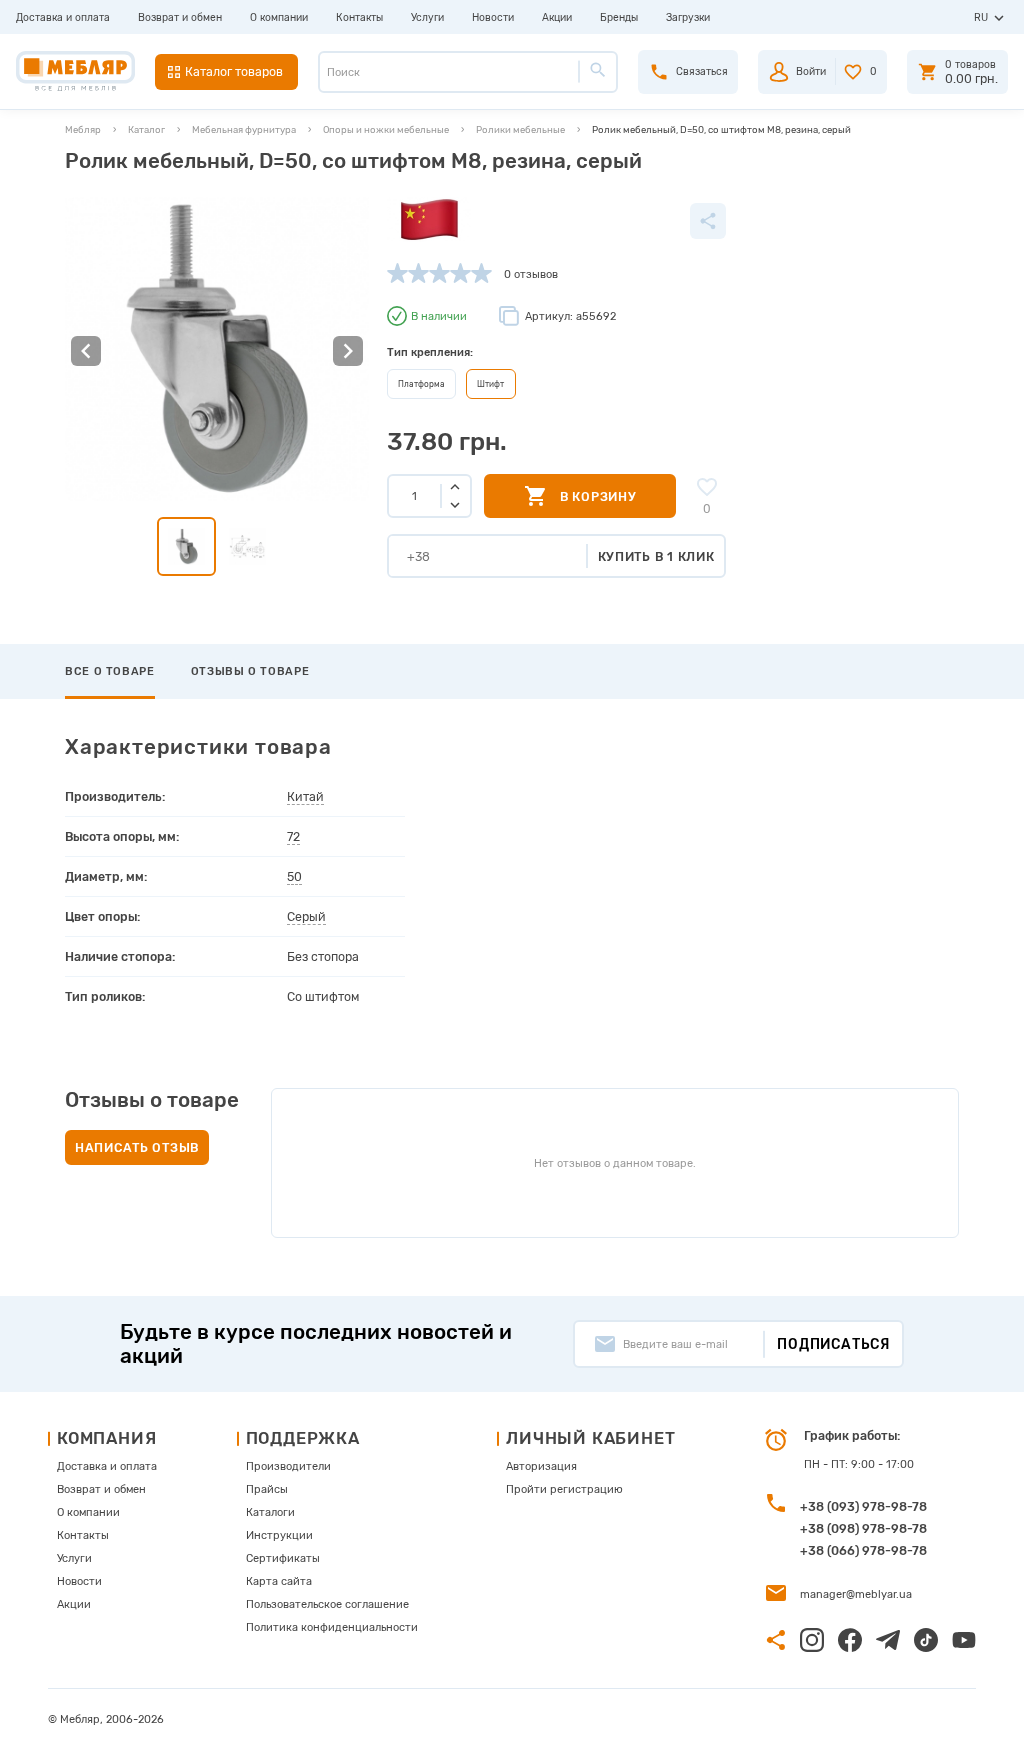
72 (293, 836)
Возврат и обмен (180, 17)
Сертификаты (283, 1558)
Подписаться (833, 1344)
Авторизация (541, 1466)
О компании (279, 17)
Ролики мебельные (520, 129)
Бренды (619, 17)
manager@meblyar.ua (856, 1594)
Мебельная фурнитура (244, 129)
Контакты (359, 17)
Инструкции (279, 1535)
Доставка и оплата (63, 17)
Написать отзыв (137, 1147)
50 (294, 876)
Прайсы (267, 1489)
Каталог (146, 129)
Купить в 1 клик (656, 556)
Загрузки (688, 17)
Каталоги (270, 1512)
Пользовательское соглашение (327, 1604)
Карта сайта (279, 1581)
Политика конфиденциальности (332, 1627)
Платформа (421, 384)
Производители (288, 1466)
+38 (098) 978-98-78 (863, 1528)
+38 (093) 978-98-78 (863, 1506)
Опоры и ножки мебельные (386, 129)
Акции (557, 17)
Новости (493, 17)
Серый (306, 916)
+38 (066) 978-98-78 (863, 1550)
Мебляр (83, 129)
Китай (305, 796)
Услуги (427, 17)
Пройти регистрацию (564, 1489)
